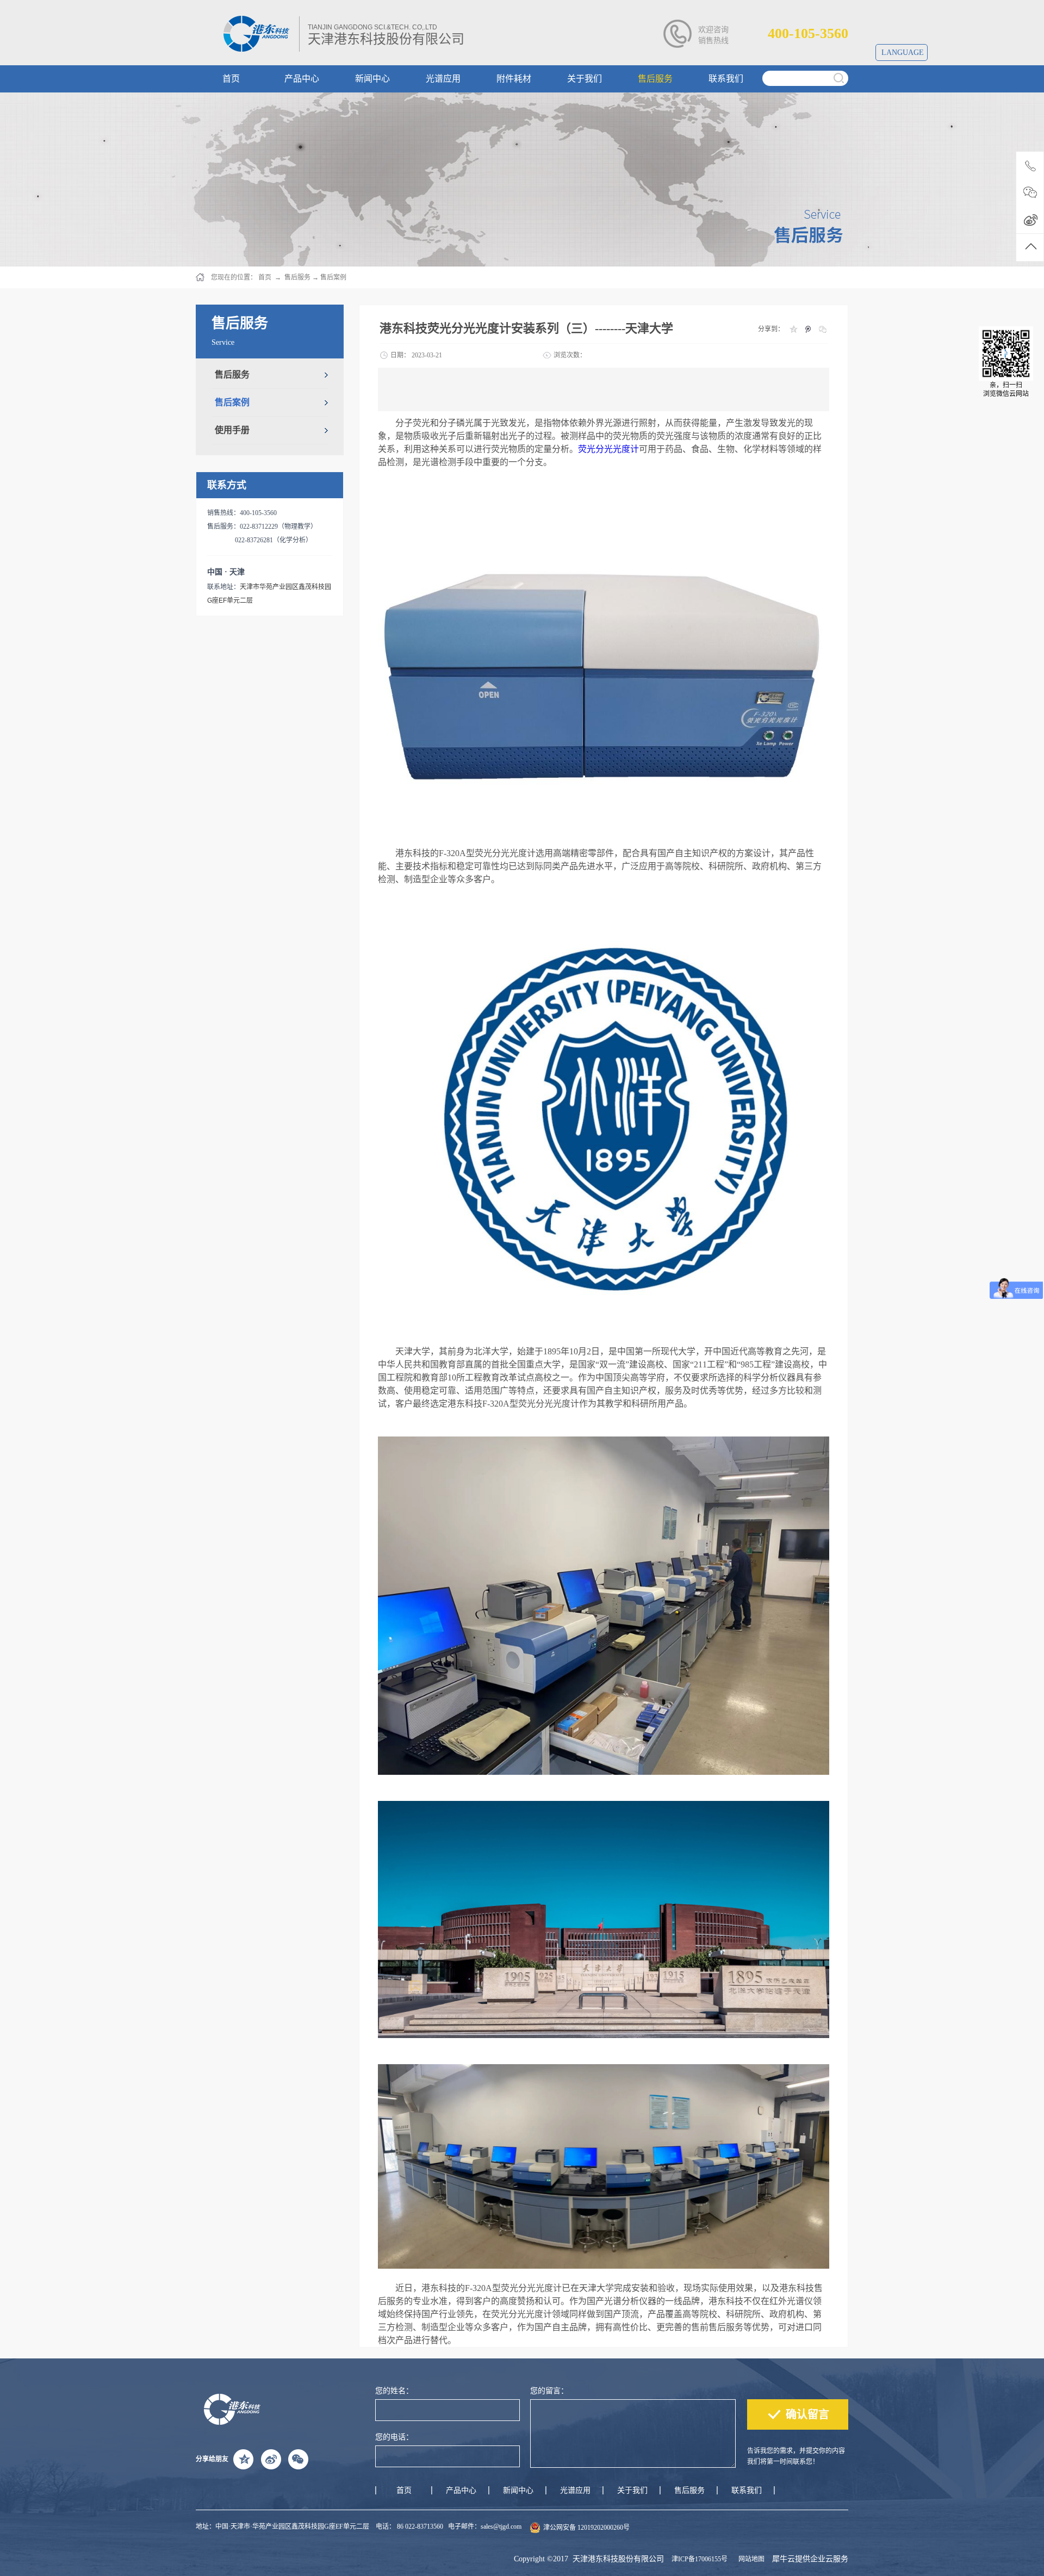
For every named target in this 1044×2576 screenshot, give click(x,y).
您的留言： (549, 2391)
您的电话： (394, 2437)
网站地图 (750, 2559)
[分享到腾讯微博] (808, 329)
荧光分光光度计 (608, 449)
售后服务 (297, 277)
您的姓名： (394, 2391)
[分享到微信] (822, 329)
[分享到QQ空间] (793, 329)
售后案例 (333, 277)
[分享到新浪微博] (271, 2459)
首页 (404, 2490)
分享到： (771, 329)
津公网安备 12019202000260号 (586, 2528)
